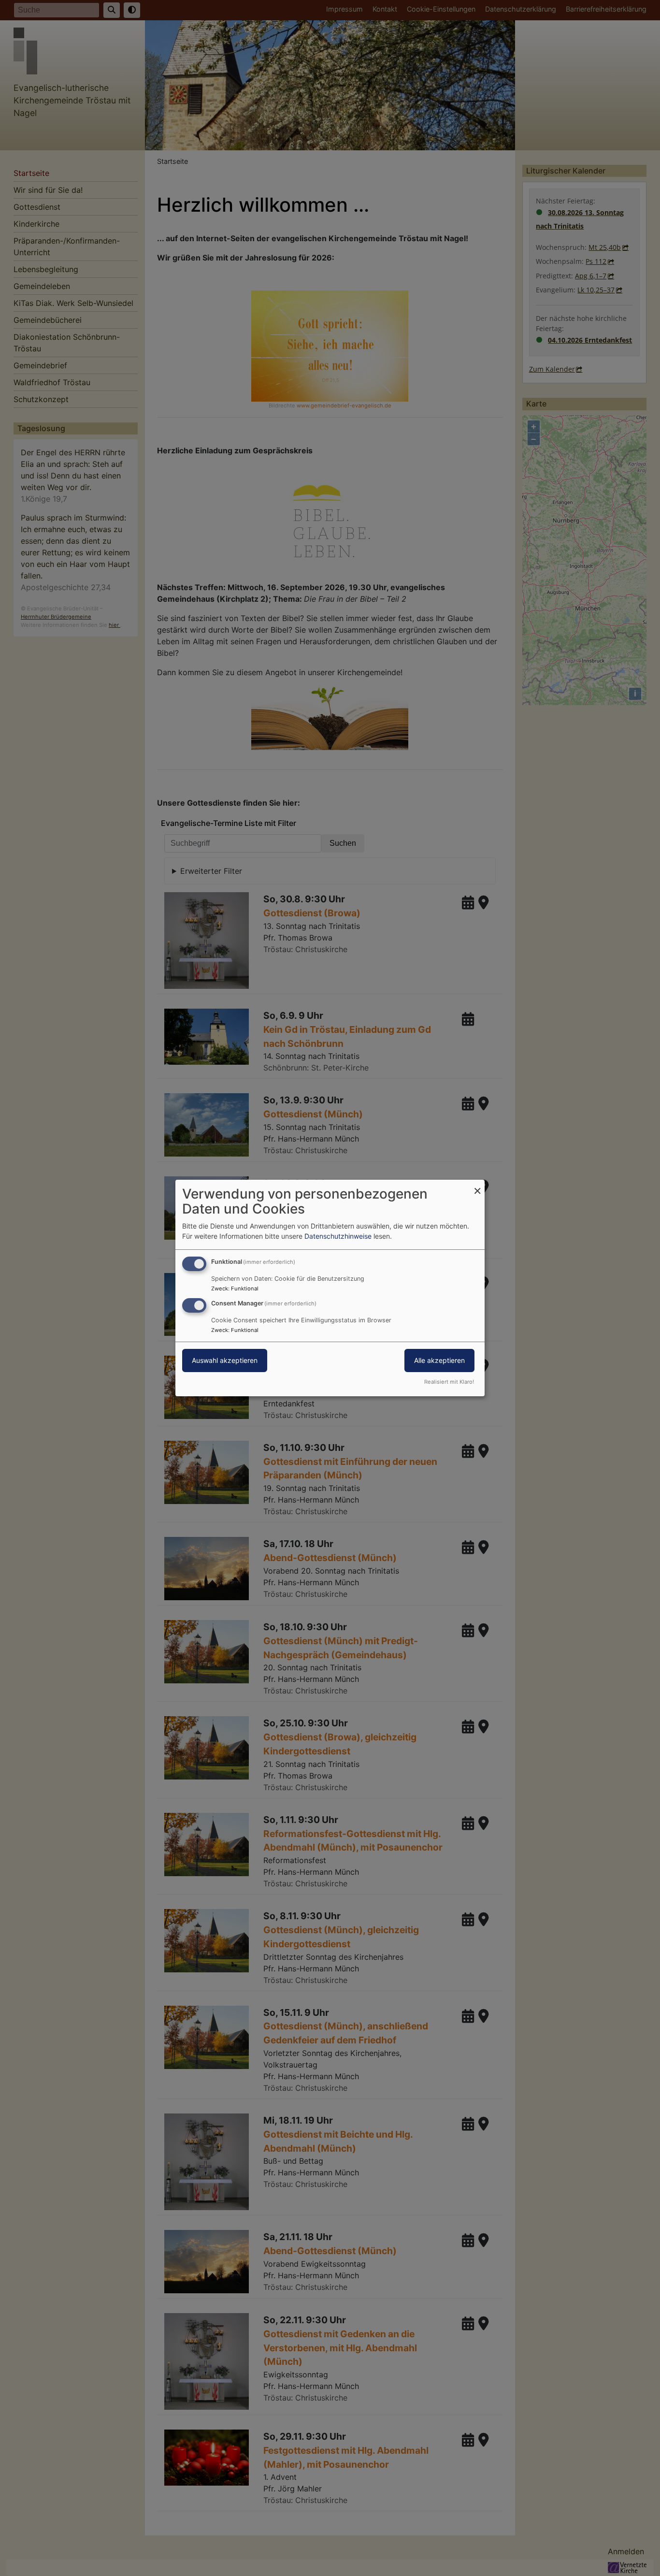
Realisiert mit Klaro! (449, 1382)
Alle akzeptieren (439, 1360)
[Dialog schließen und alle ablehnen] (477, 1186)
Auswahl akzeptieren (225, 1360)
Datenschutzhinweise (338, 1236)
